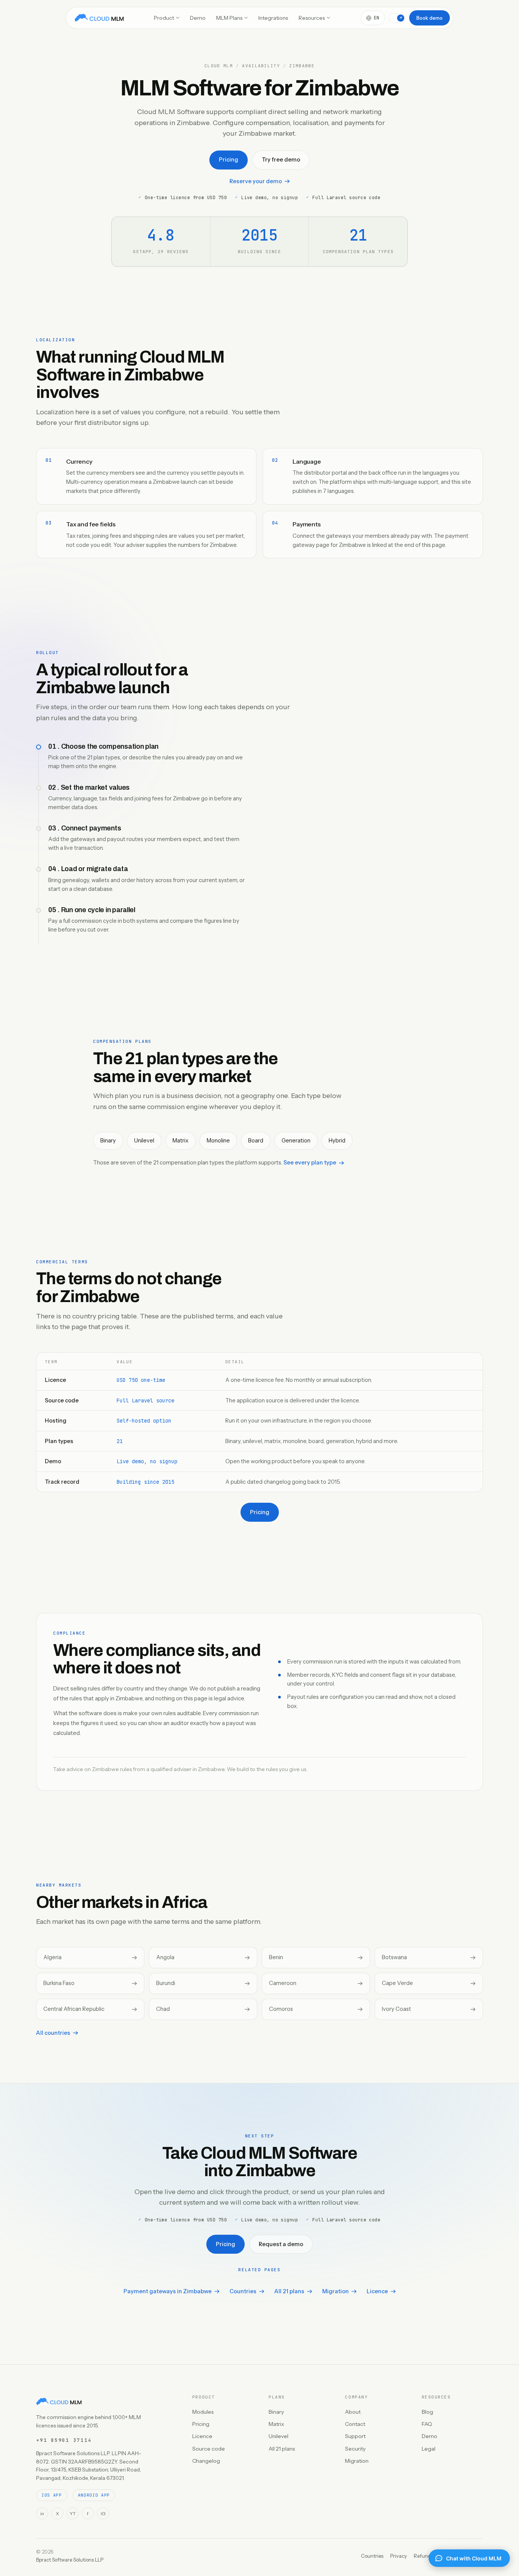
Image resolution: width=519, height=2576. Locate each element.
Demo (198, 18)
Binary (276, 2412)
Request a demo (281, 2244)
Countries (243, 2291)
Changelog (206, 2461)
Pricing (229, 160)
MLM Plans (229, 18)
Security (355, 2449)
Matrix (276, 2424)
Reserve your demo (256, 181)
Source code (209, 2449)
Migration (335, 2291)
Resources (312, 18)
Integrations (273, 18)
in (42, 2513)
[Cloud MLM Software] (99, 18)
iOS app (52, 2495)
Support (355, 2436)
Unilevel (278, 2436)
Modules (203, 2412)
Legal (429, 2449)
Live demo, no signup (147, 1461)
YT (73, 2513)
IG (103, 2513)
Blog (427, 2412)
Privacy (399, 2556)
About (353, 2412)
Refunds (423, 2556)
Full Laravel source (146, 1400)
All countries (53, 2033)
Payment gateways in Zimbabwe (168, 2291)
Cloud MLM (219, 66)
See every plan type (310, 1163)
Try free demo (281, 160)
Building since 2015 (146, 1482)
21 (120, 1441)
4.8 (161, 235)
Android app (94, 2495)
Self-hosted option (144, 1421)
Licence (377, 2291)
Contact (355, 2424)
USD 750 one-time (141, 1380)
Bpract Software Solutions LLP (70, 2560)
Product (164, 18)
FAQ (427, 2424)
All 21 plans (289, 2291)
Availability (261, 66)
